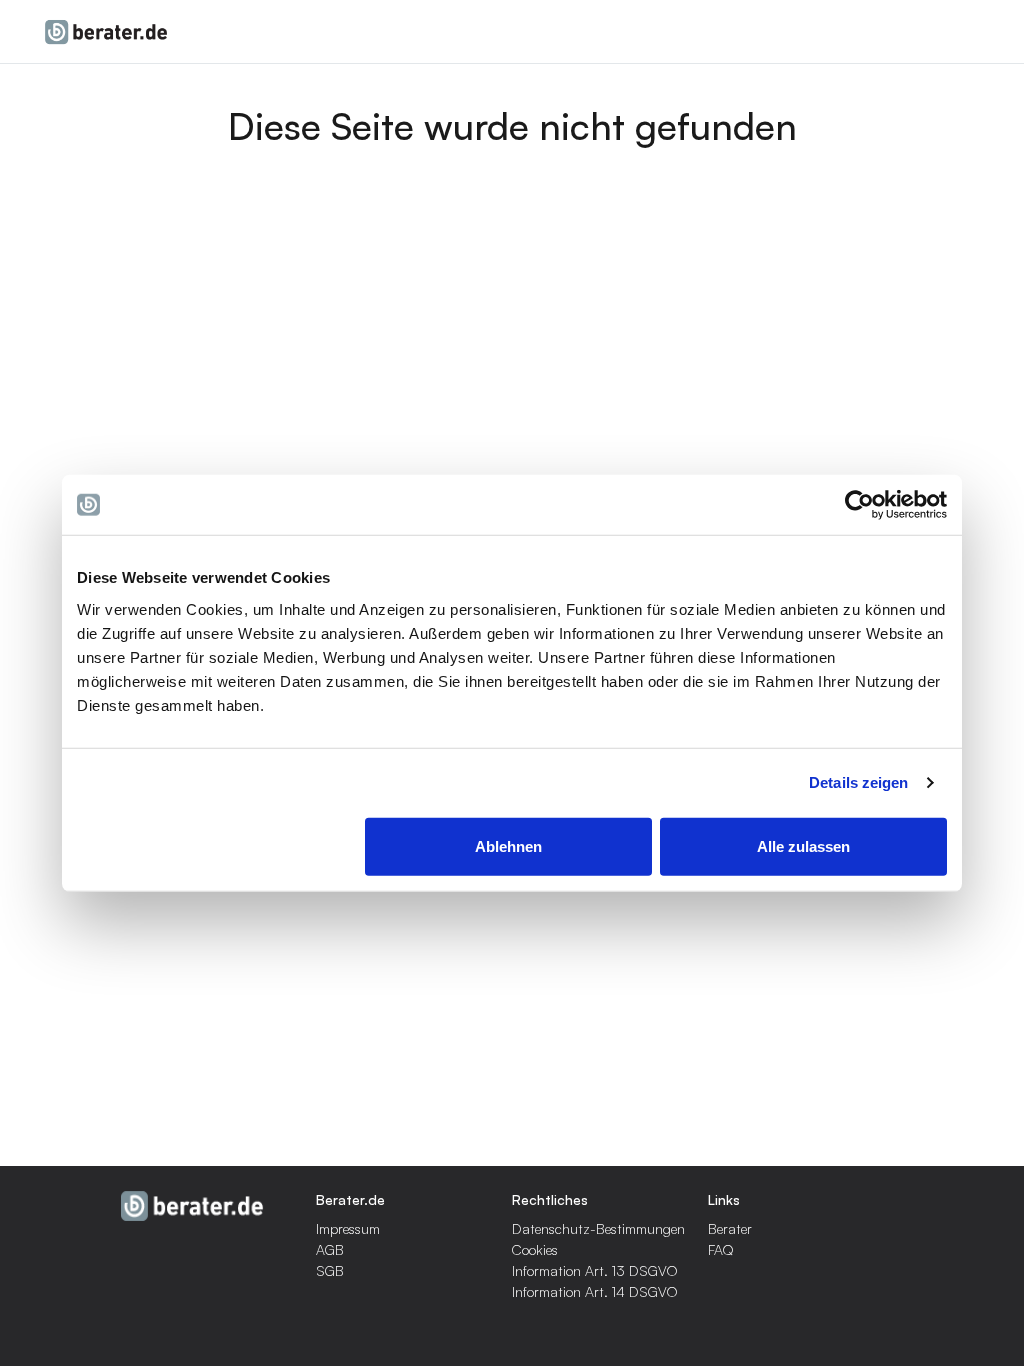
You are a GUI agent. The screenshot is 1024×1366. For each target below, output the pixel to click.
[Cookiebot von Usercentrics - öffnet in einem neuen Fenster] (859, 505)
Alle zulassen (803, 845)
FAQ (721, 1249)
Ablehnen (508, 845)
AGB (330, 1249)
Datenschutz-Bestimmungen (598, 1228)
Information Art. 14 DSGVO (595, 1291)
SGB (330, 1270)
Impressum (348, 1228)
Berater (730, 1228)
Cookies (535, 1249)
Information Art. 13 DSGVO (595, 1270)
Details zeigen (858, 782)
